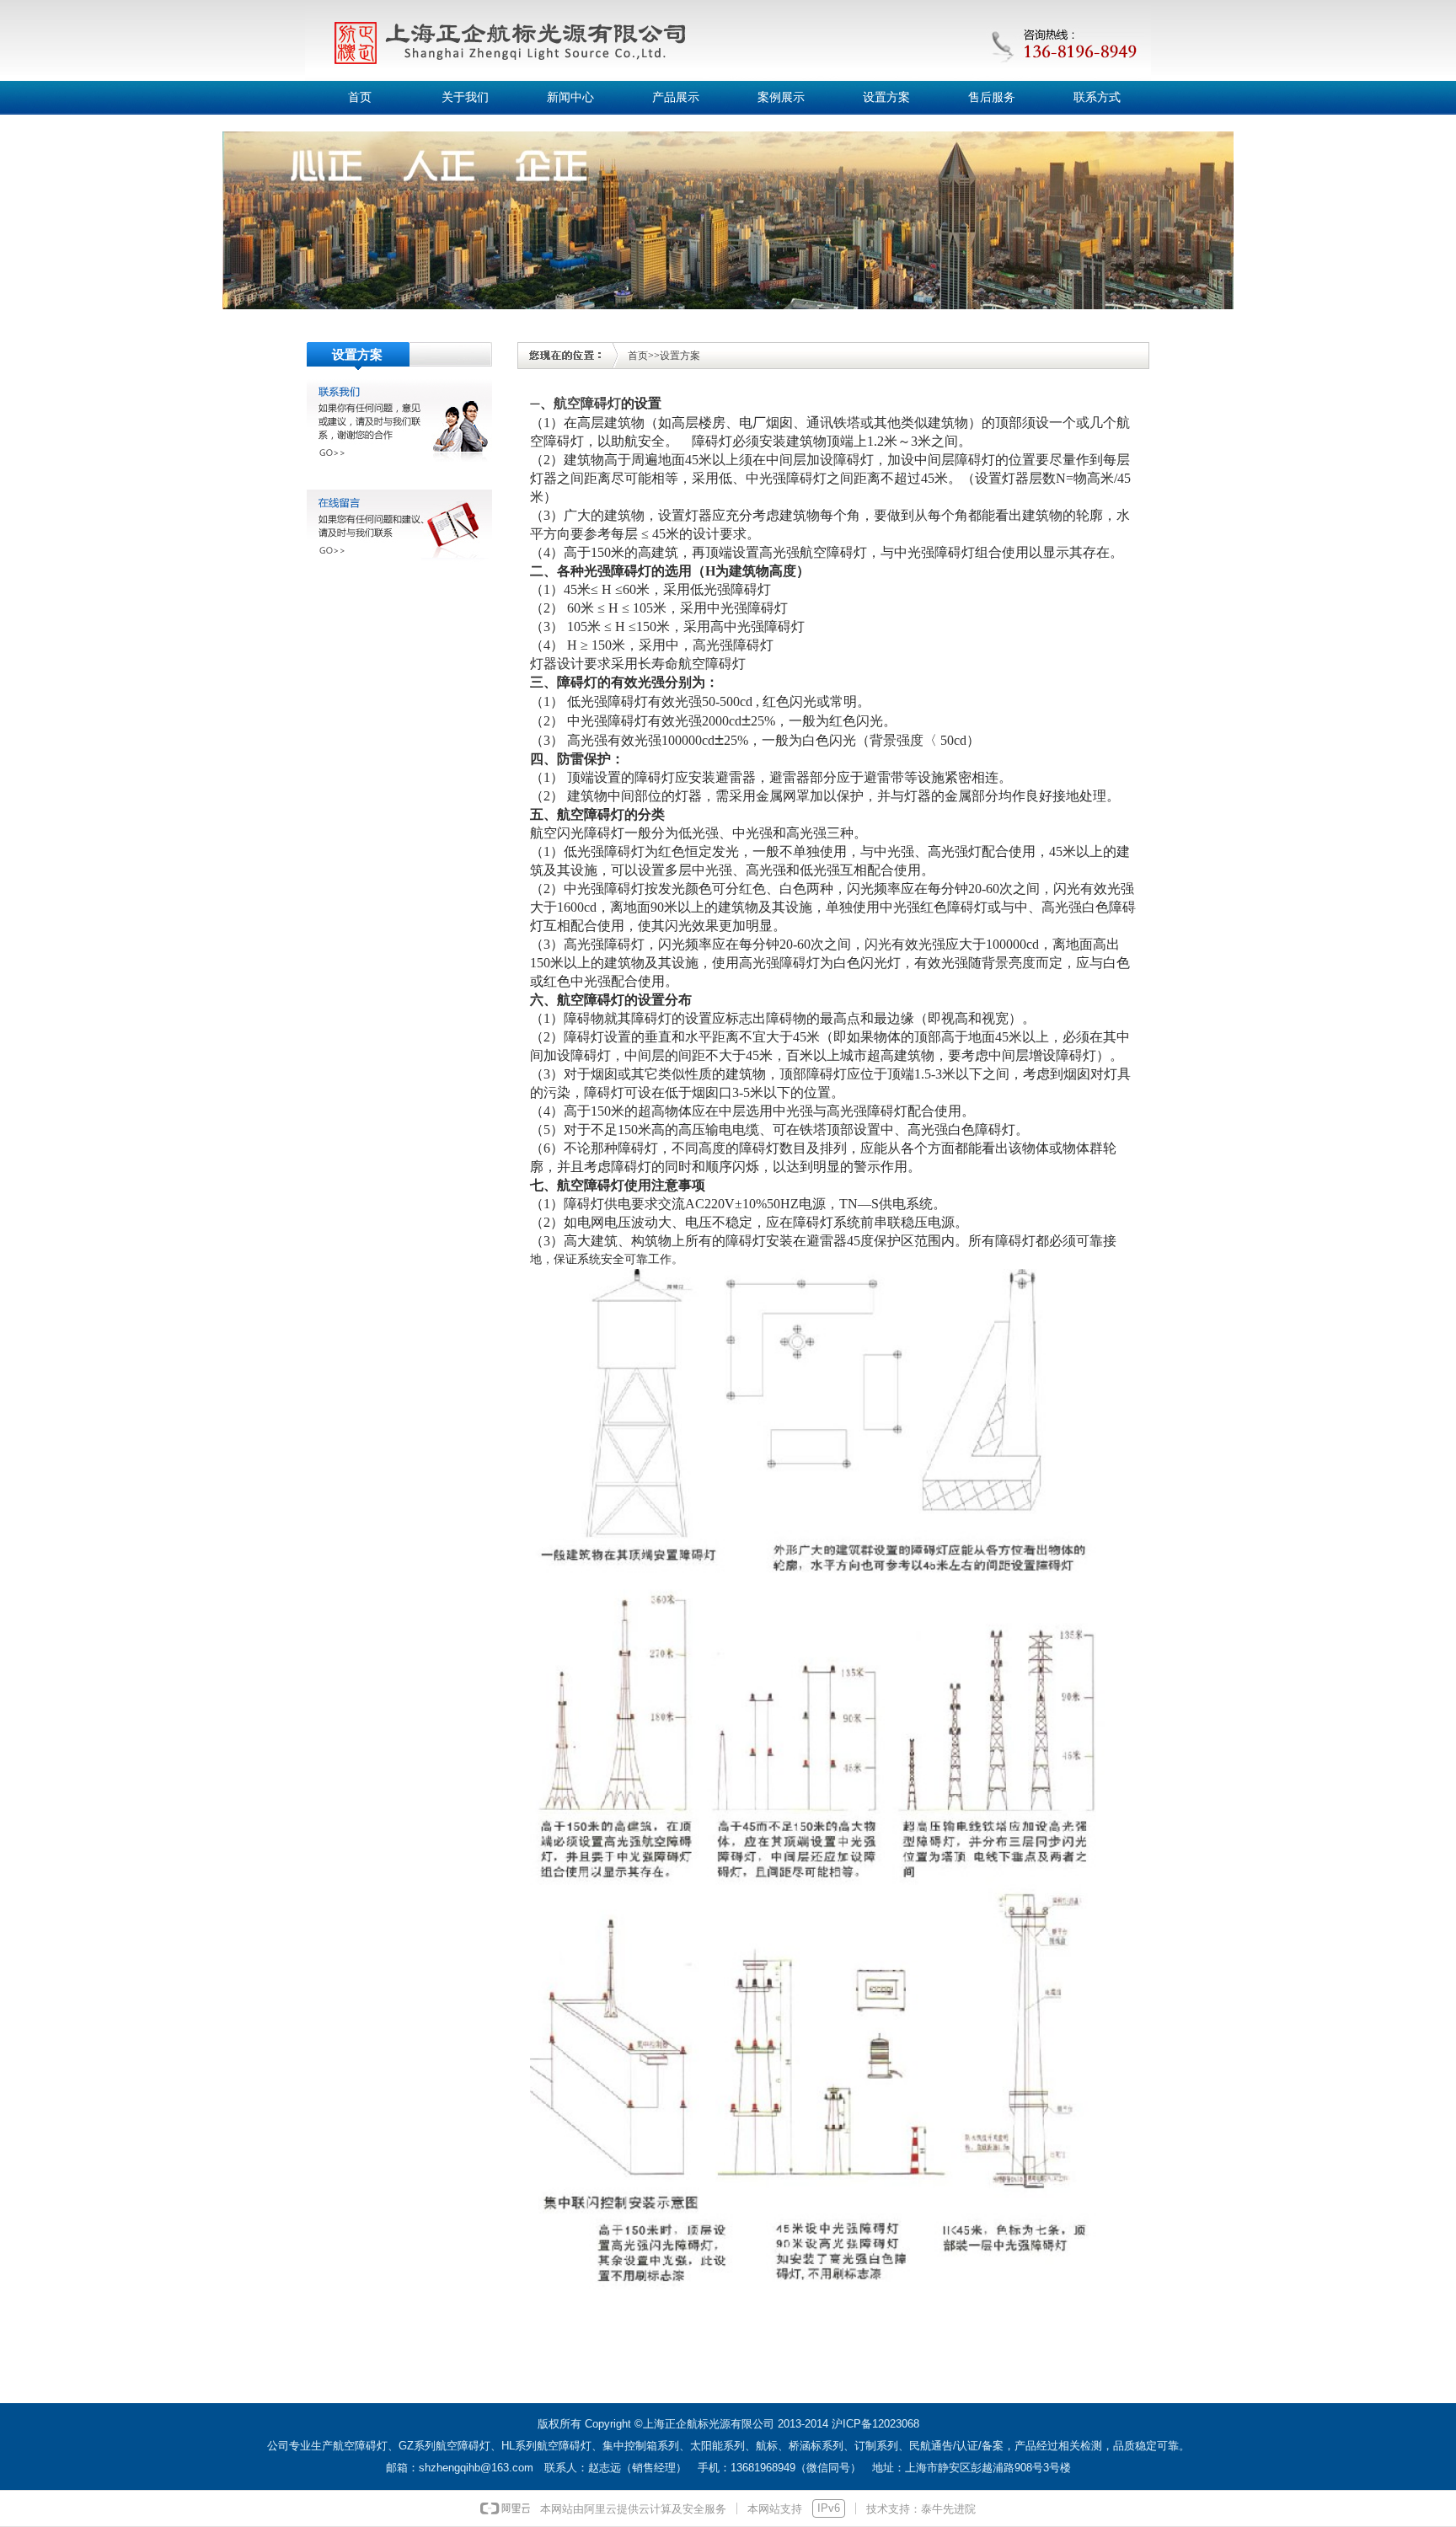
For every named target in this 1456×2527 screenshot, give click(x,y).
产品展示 (676, 97)
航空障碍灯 (587, 403)
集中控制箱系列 (641, 2446)
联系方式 (1097, 97)
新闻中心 (570, 97)
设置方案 (886, 97)
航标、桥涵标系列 (800, 2446)
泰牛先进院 (948, 2509)
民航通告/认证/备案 (956, 2446)
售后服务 (992, 97)
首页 (360, 97)
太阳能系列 (717, 2446)
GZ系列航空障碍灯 (444, 2446)
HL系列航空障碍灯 (546, 2446)
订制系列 (876, 2446)
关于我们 (465, 97)
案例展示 (781, 97)
